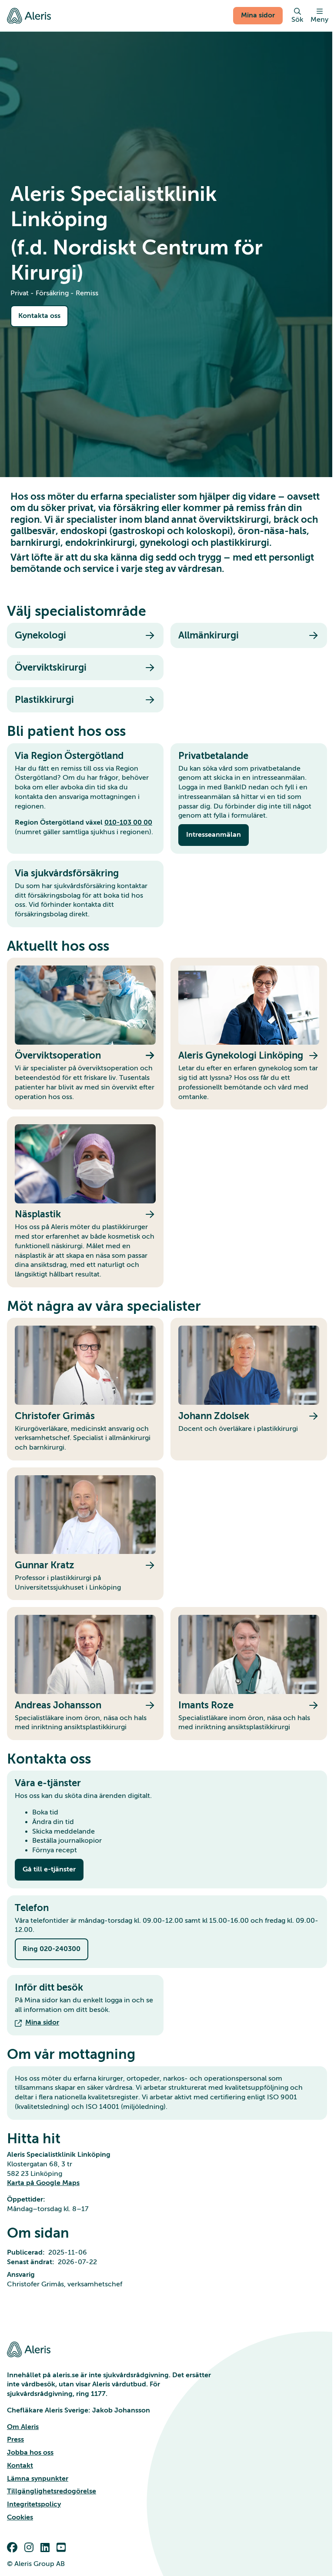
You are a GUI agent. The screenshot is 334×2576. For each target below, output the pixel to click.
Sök (297, 20)
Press (15, 2439)
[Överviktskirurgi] (85, 668)
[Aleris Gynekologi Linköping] (249, 1034)
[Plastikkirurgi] (85, 700)
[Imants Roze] (249, 1674)
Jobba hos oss (30, 2452)
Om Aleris (23, 2427)
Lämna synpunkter (38, 2479)
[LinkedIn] (47, 2548)
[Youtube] (63, 2548)
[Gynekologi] (85, 635)
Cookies (20, 2517)
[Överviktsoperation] (85, 1034)
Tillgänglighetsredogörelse (52, 2491)
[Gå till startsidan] (29, 16)
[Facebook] (14, 2548)
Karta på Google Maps (43, 2183)
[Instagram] (31, 2548)
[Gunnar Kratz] (85, 1534)
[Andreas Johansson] (85, 1674)
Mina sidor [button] (258, 15)
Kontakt (20, 2466)
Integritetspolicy (34, 2504)
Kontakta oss (39, 316)
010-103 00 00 (128, 822)
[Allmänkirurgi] (249, 635)
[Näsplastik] (85, 1202)
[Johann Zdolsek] (249, 1389)
